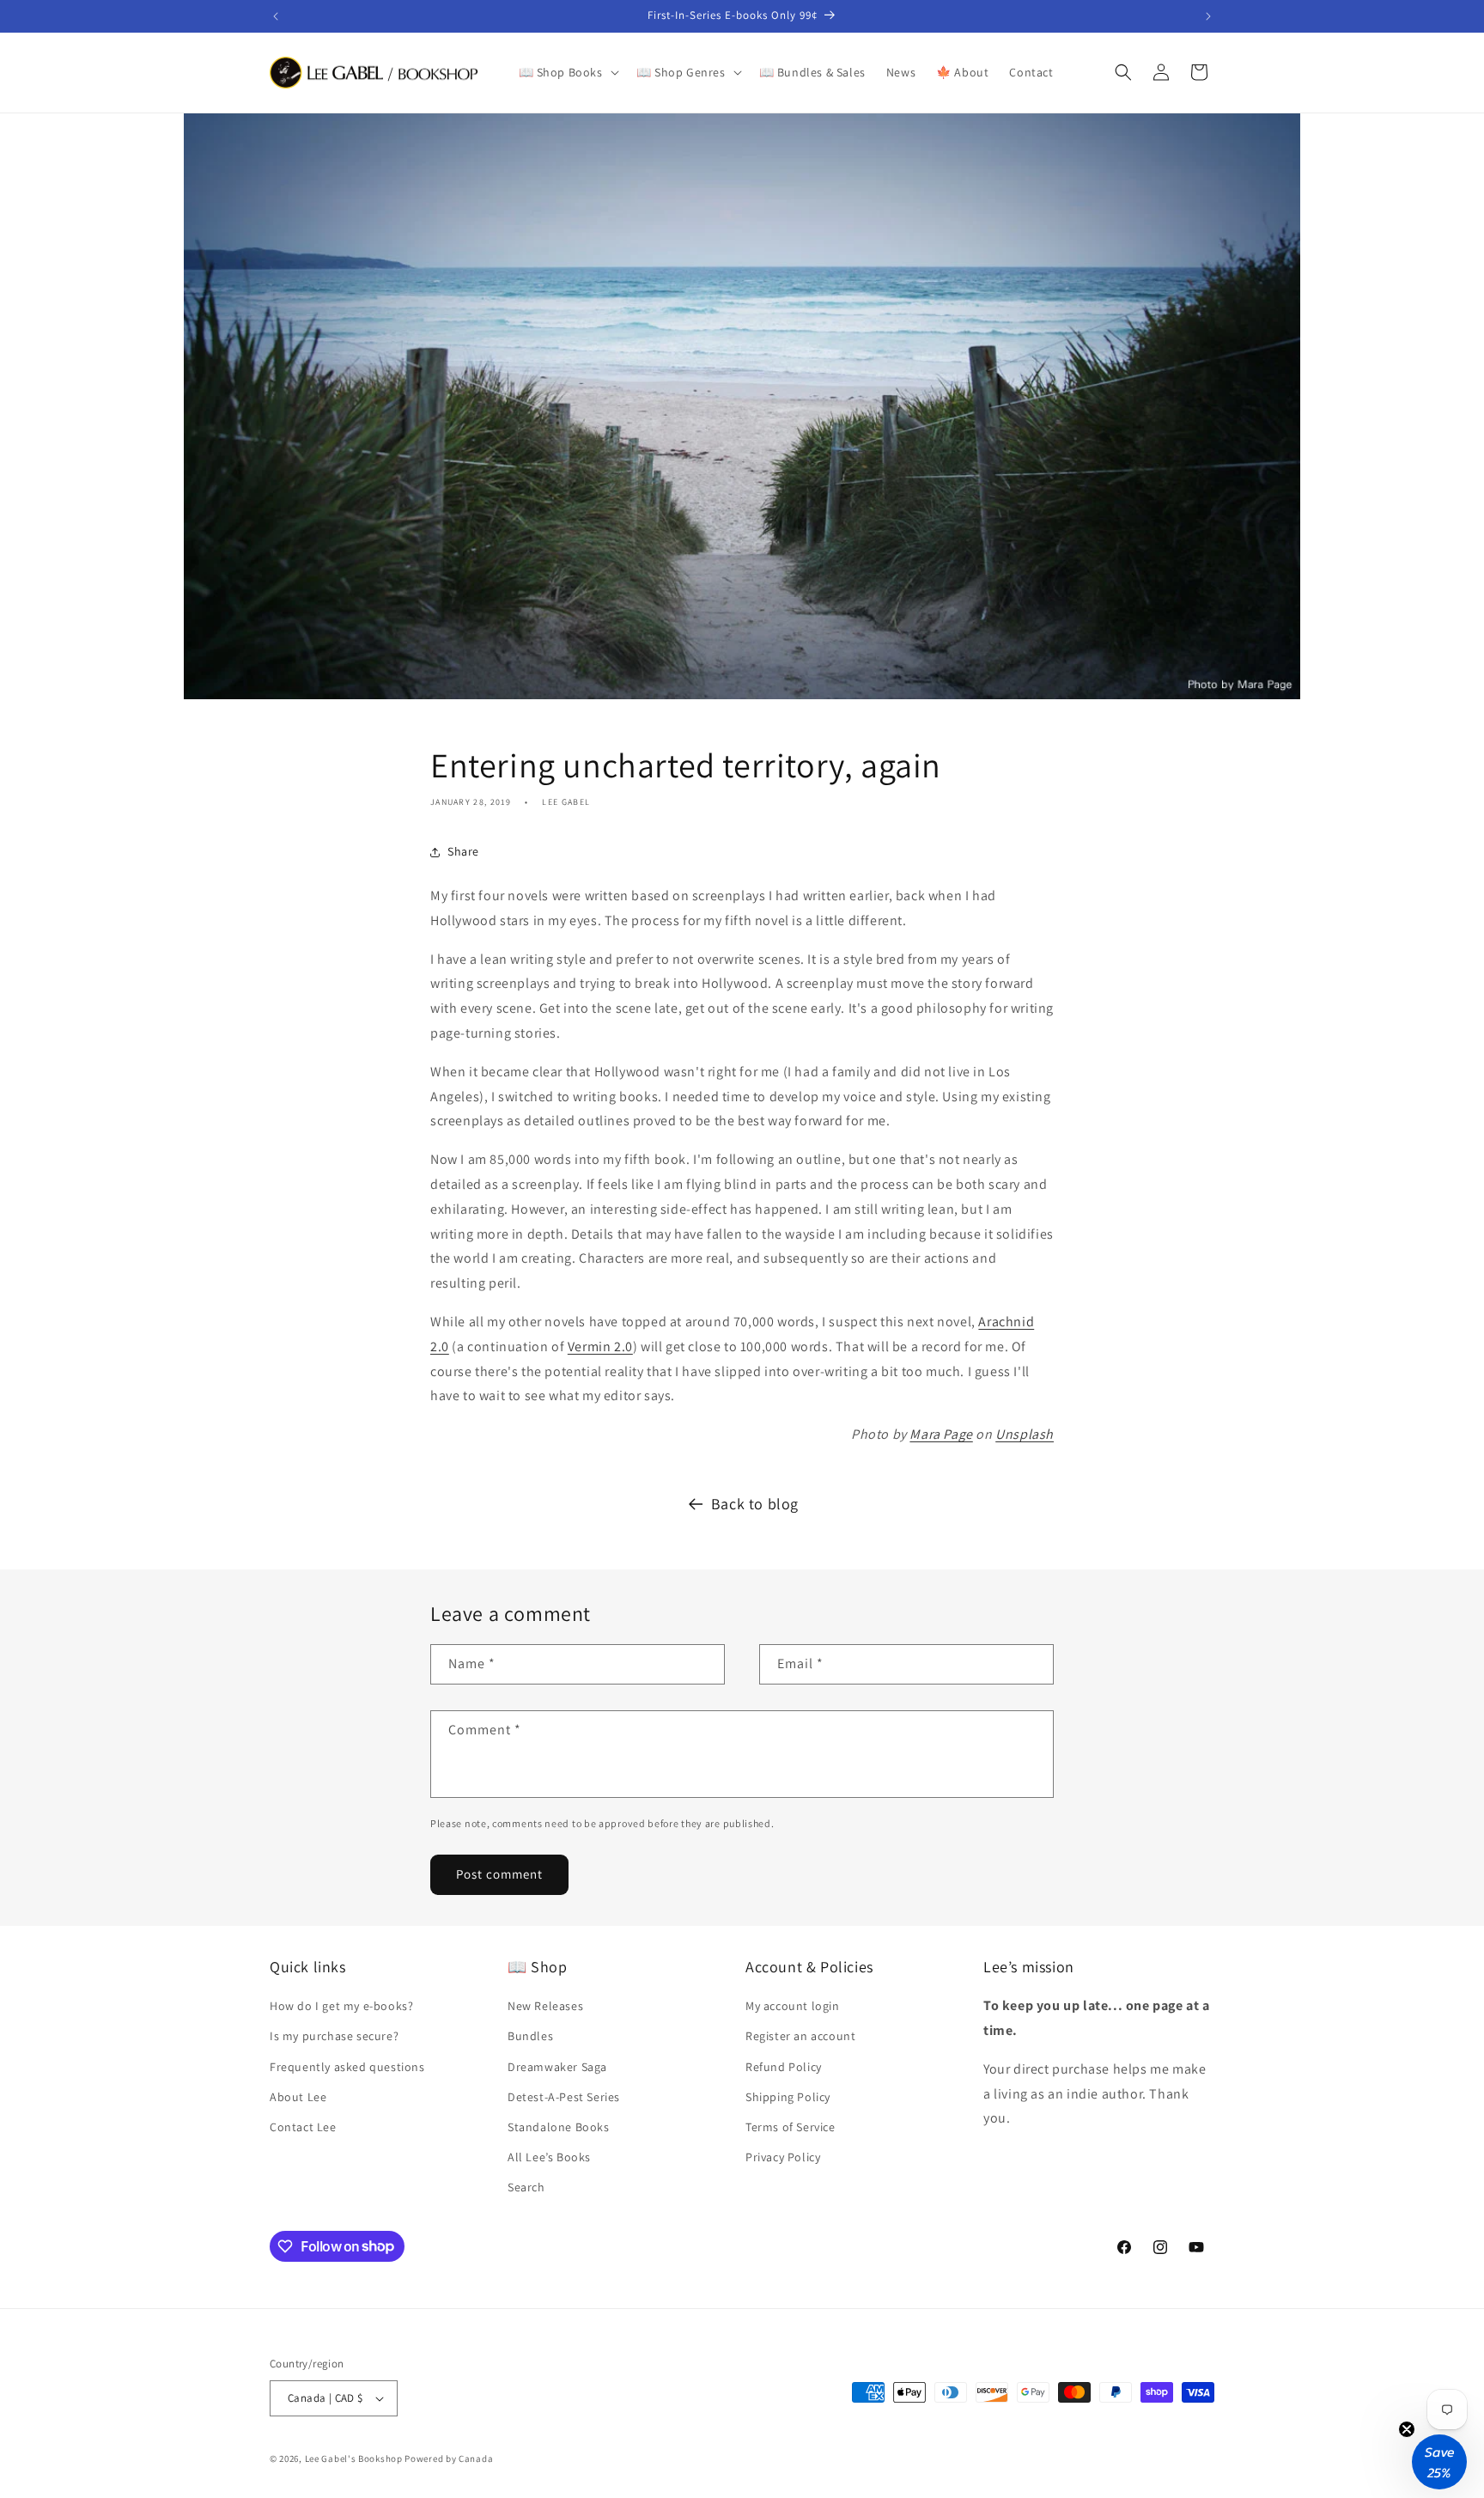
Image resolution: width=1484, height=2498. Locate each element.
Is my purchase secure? (334, 2036)
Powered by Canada (449, 2458)
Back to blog (755, 1504)
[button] (567, 72)
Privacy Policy (783, 2157)
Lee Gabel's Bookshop (354, 2458)
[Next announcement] (1208, 16)
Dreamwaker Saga (557, 2067)
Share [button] (463, 851)
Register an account (800, 2036)
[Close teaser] (1407, 2429)
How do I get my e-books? (341, 2006)
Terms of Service (791, 2127)
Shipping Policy (788, 2097)
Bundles (530, 2036)
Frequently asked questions (347, 2067)
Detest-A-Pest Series (564, 2097)
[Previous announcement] (276, 16)
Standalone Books (559, 2127)
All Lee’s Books (549, 2157)
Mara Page (941, 1434)
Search (526, 2187)
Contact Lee (303, 2127)
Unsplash (1025, 1434)
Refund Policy (784, 2067)
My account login (793, 2006)
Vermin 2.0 (600, 1346)
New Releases (545, 2006)
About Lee (298, 2097)
